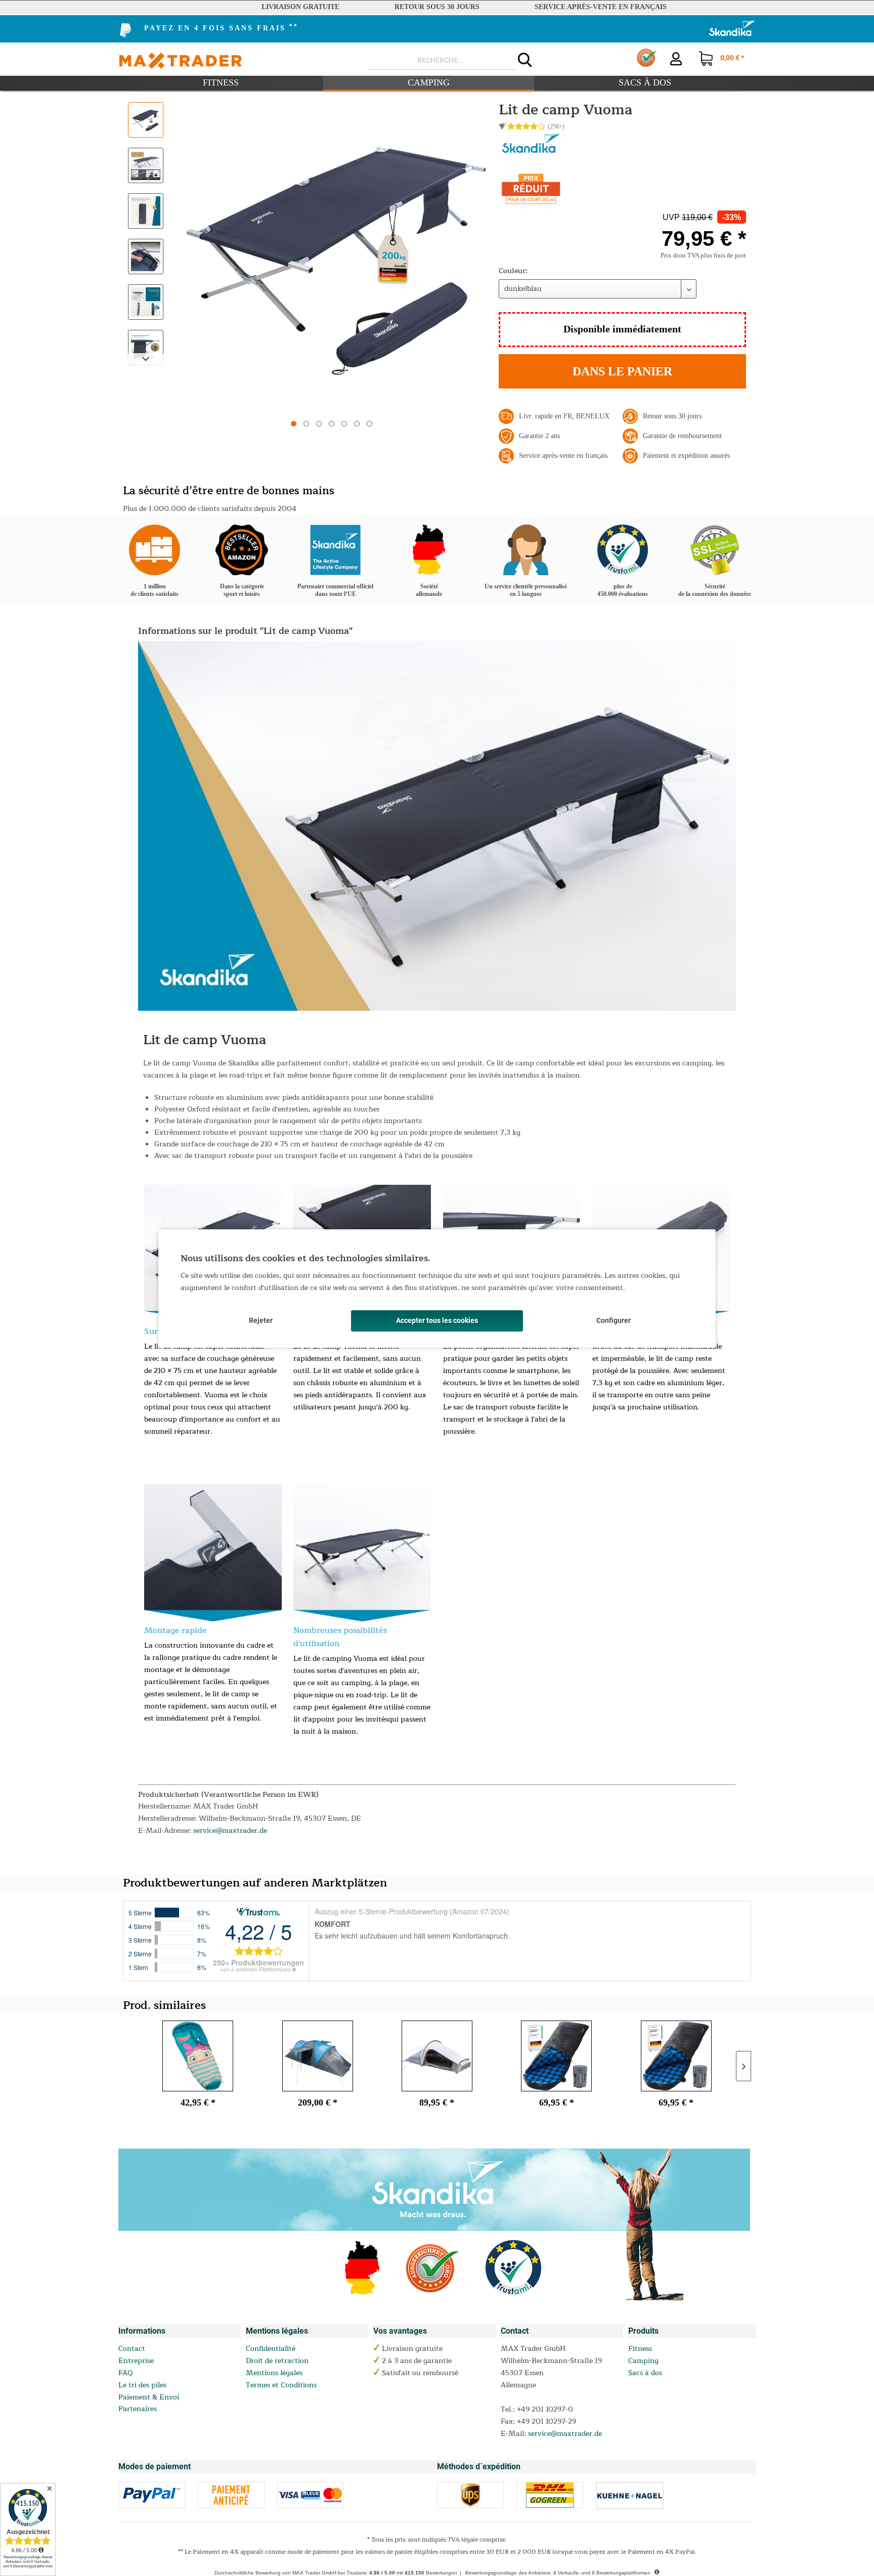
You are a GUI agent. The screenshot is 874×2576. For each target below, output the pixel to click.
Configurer (614, 1320)
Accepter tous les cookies (437, 1320)
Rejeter (261, 1320)
